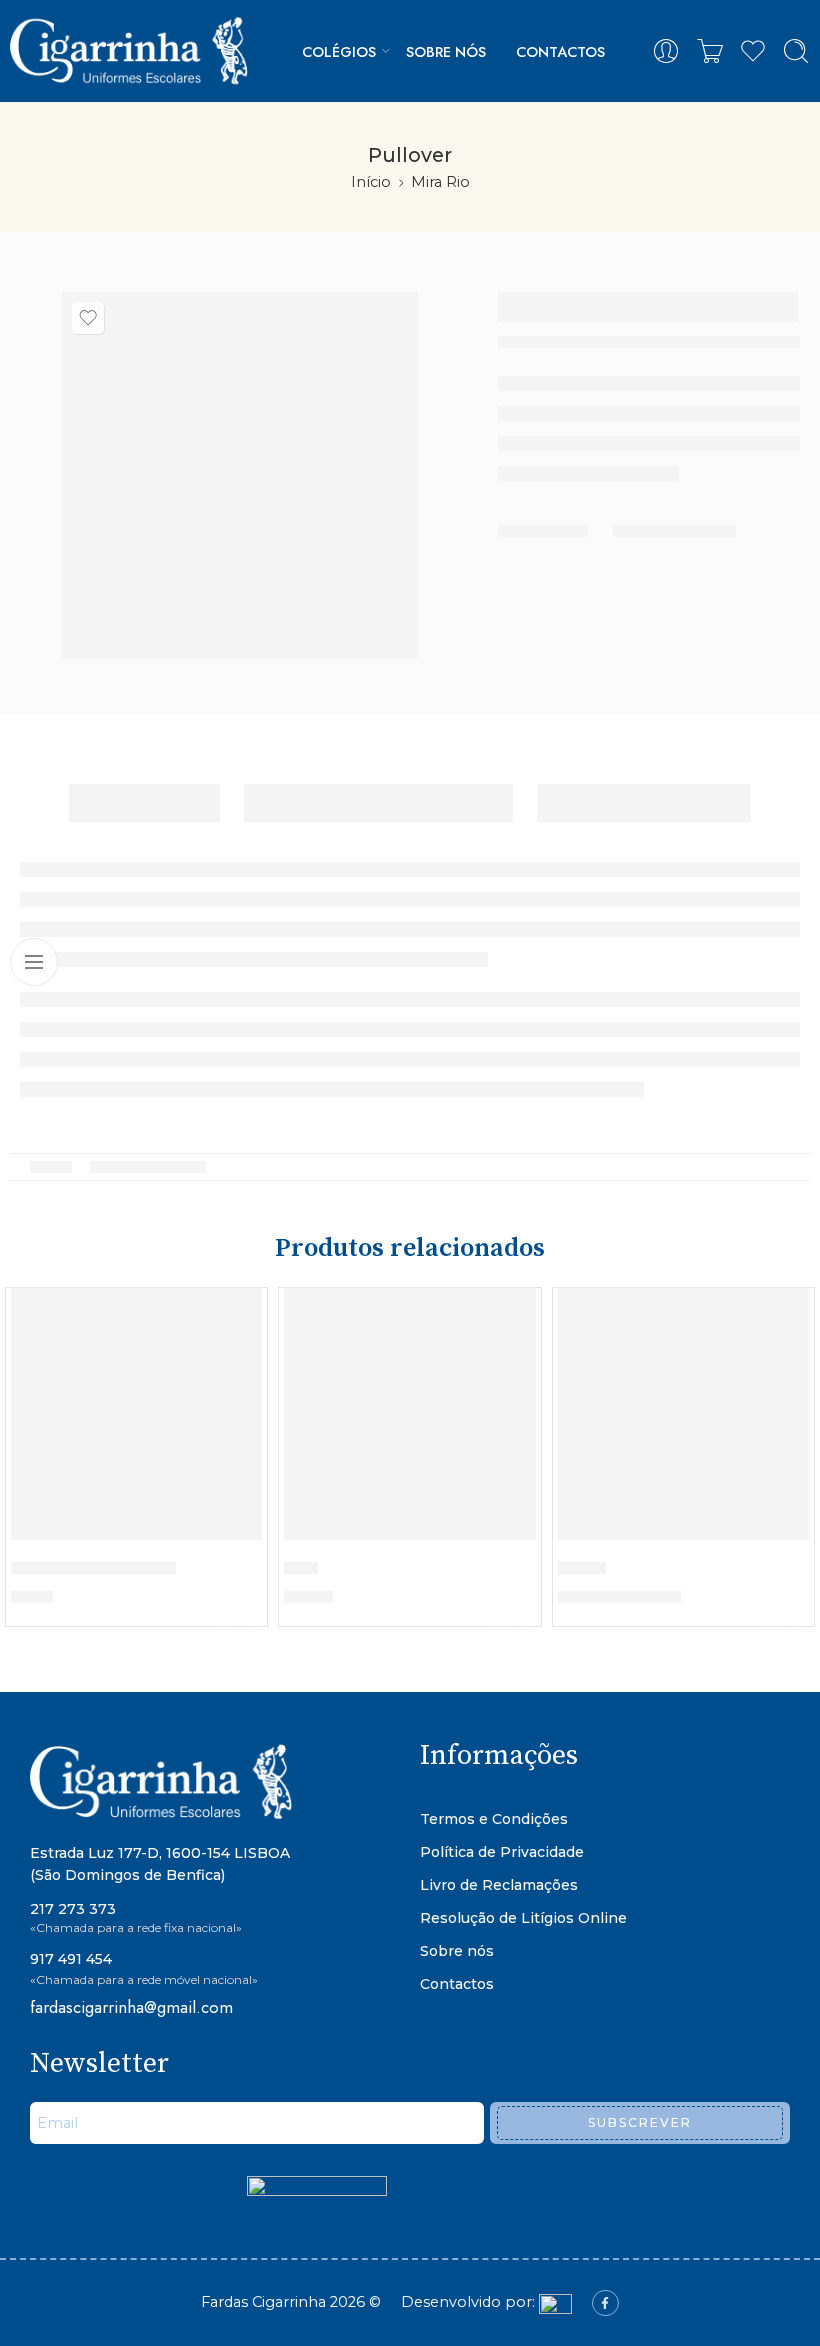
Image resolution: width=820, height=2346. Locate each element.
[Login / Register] (666, 51)
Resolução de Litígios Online (523, 1918)
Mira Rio (440, 182)
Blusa (582, 1568)
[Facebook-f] (605, 2303)
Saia (301, 1568)
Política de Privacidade (502, 1852)
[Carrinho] (710, 51)
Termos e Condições (494, 1819)
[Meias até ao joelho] (136, 1413)
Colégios (339, 51)
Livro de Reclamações (499, 1885)
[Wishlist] (88, 318)
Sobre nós (446, 51)
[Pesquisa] (796, 51)
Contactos (560, 51)
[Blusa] (683, 1413)
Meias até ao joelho (93, 1568)
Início (371, 182)
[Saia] (409, 1413)
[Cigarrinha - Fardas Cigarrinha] (132, 51)
